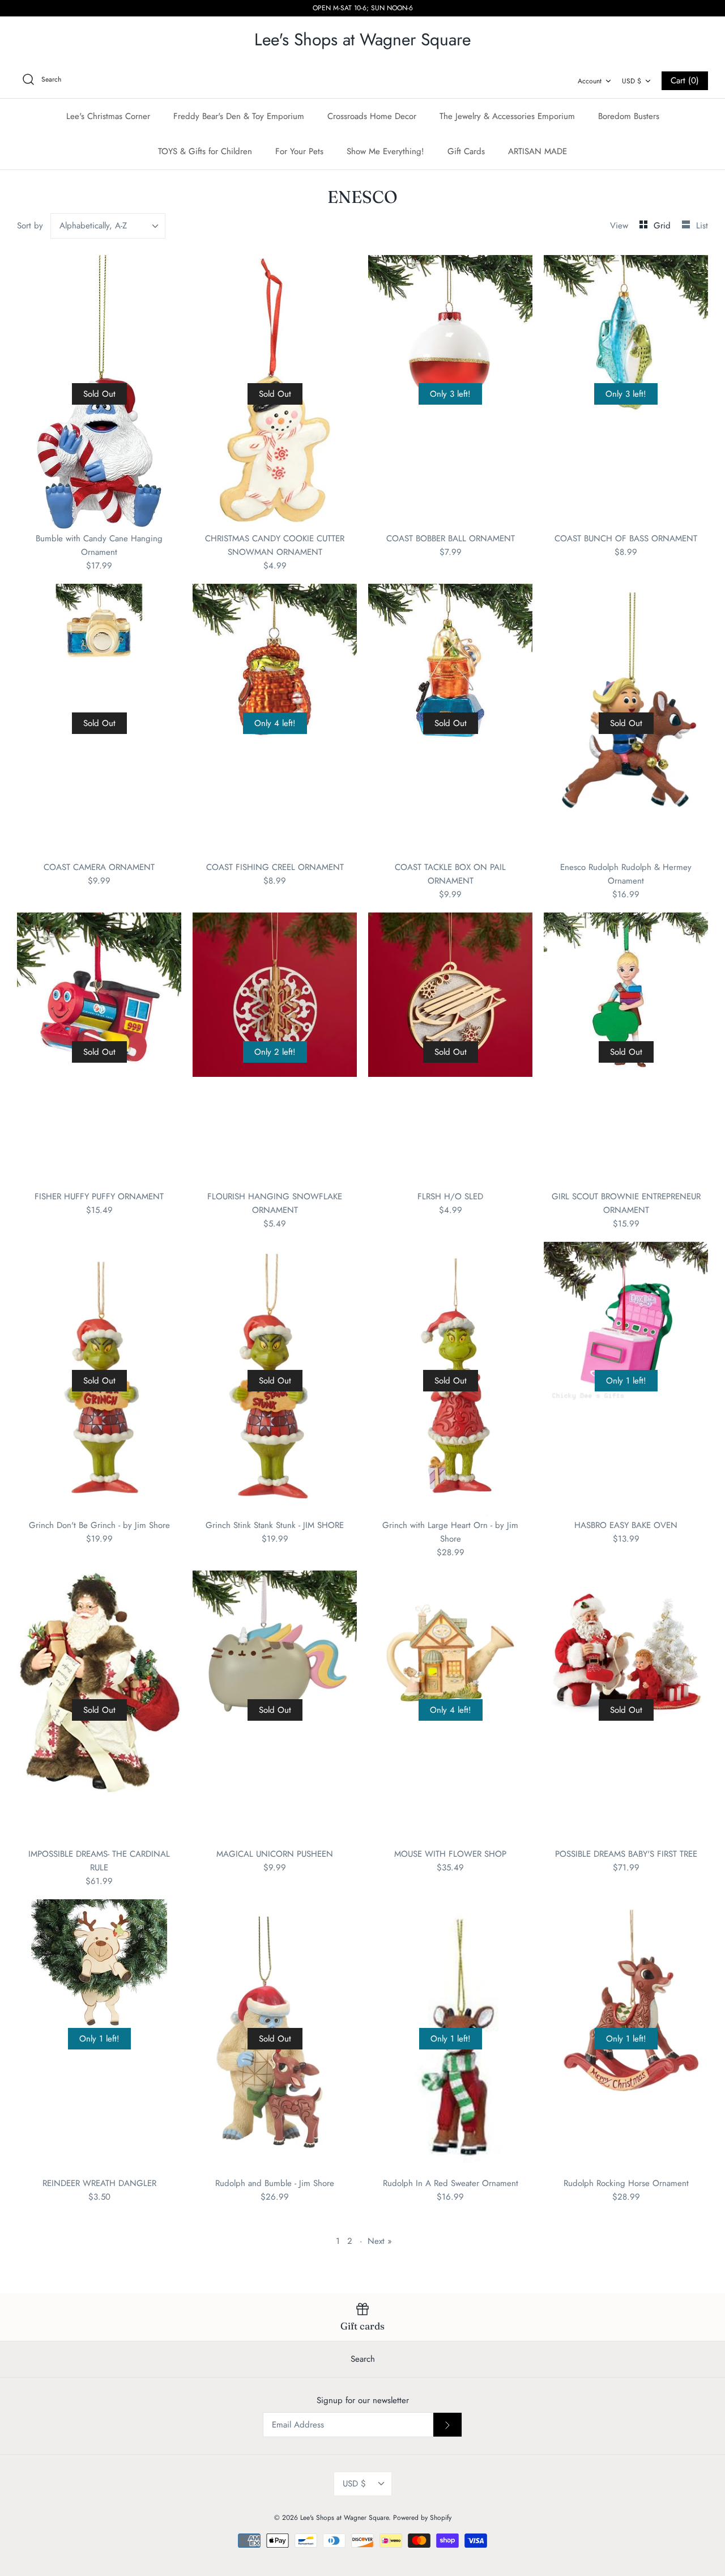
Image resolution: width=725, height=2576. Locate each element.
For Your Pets (299, 151)
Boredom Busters (629, 116)
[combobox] (108, 226)
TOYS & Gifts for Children (205, 151)
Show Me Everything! (385, 151)
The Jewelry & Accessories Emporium (507, 116)
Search (363, 2359)
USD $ (632, 81)
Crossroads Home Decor (372, 116)
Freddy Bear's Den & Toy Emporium (239, 116)
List (702, 226)
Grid (664, 226)
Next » (380, 2241)
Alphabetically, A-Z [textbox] (93, 226)
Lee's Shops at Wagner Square (344, 2518)
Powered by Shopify (422, 2518)
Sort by (30, 226)
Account (590, 81)
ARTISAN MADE (538, 151)
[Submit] (447, 2425)
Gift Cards (466, 151)
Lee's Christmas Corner (108, 116)
